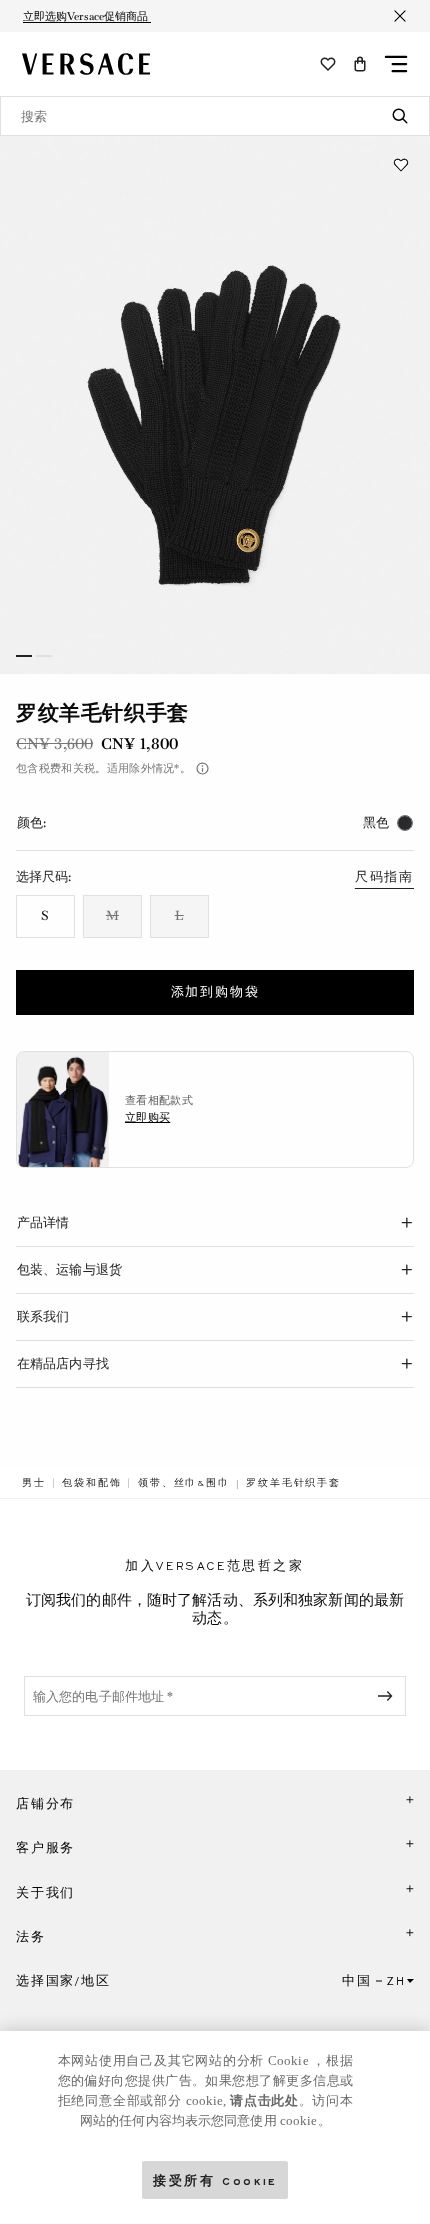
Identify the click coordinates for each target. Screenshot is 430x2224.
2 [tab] (44, 656)
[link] (34, 1483)
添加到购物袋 (215, 992)
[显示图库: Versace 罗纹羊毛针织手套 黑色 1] (215, 405)
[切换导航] (396, 64)
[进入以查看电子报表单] (389, 1696)
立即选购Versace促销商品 (87, 16)
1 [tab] (24, 656)
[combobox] (215, 116)
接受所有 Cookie (215, 2179)
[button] (360, 64)
